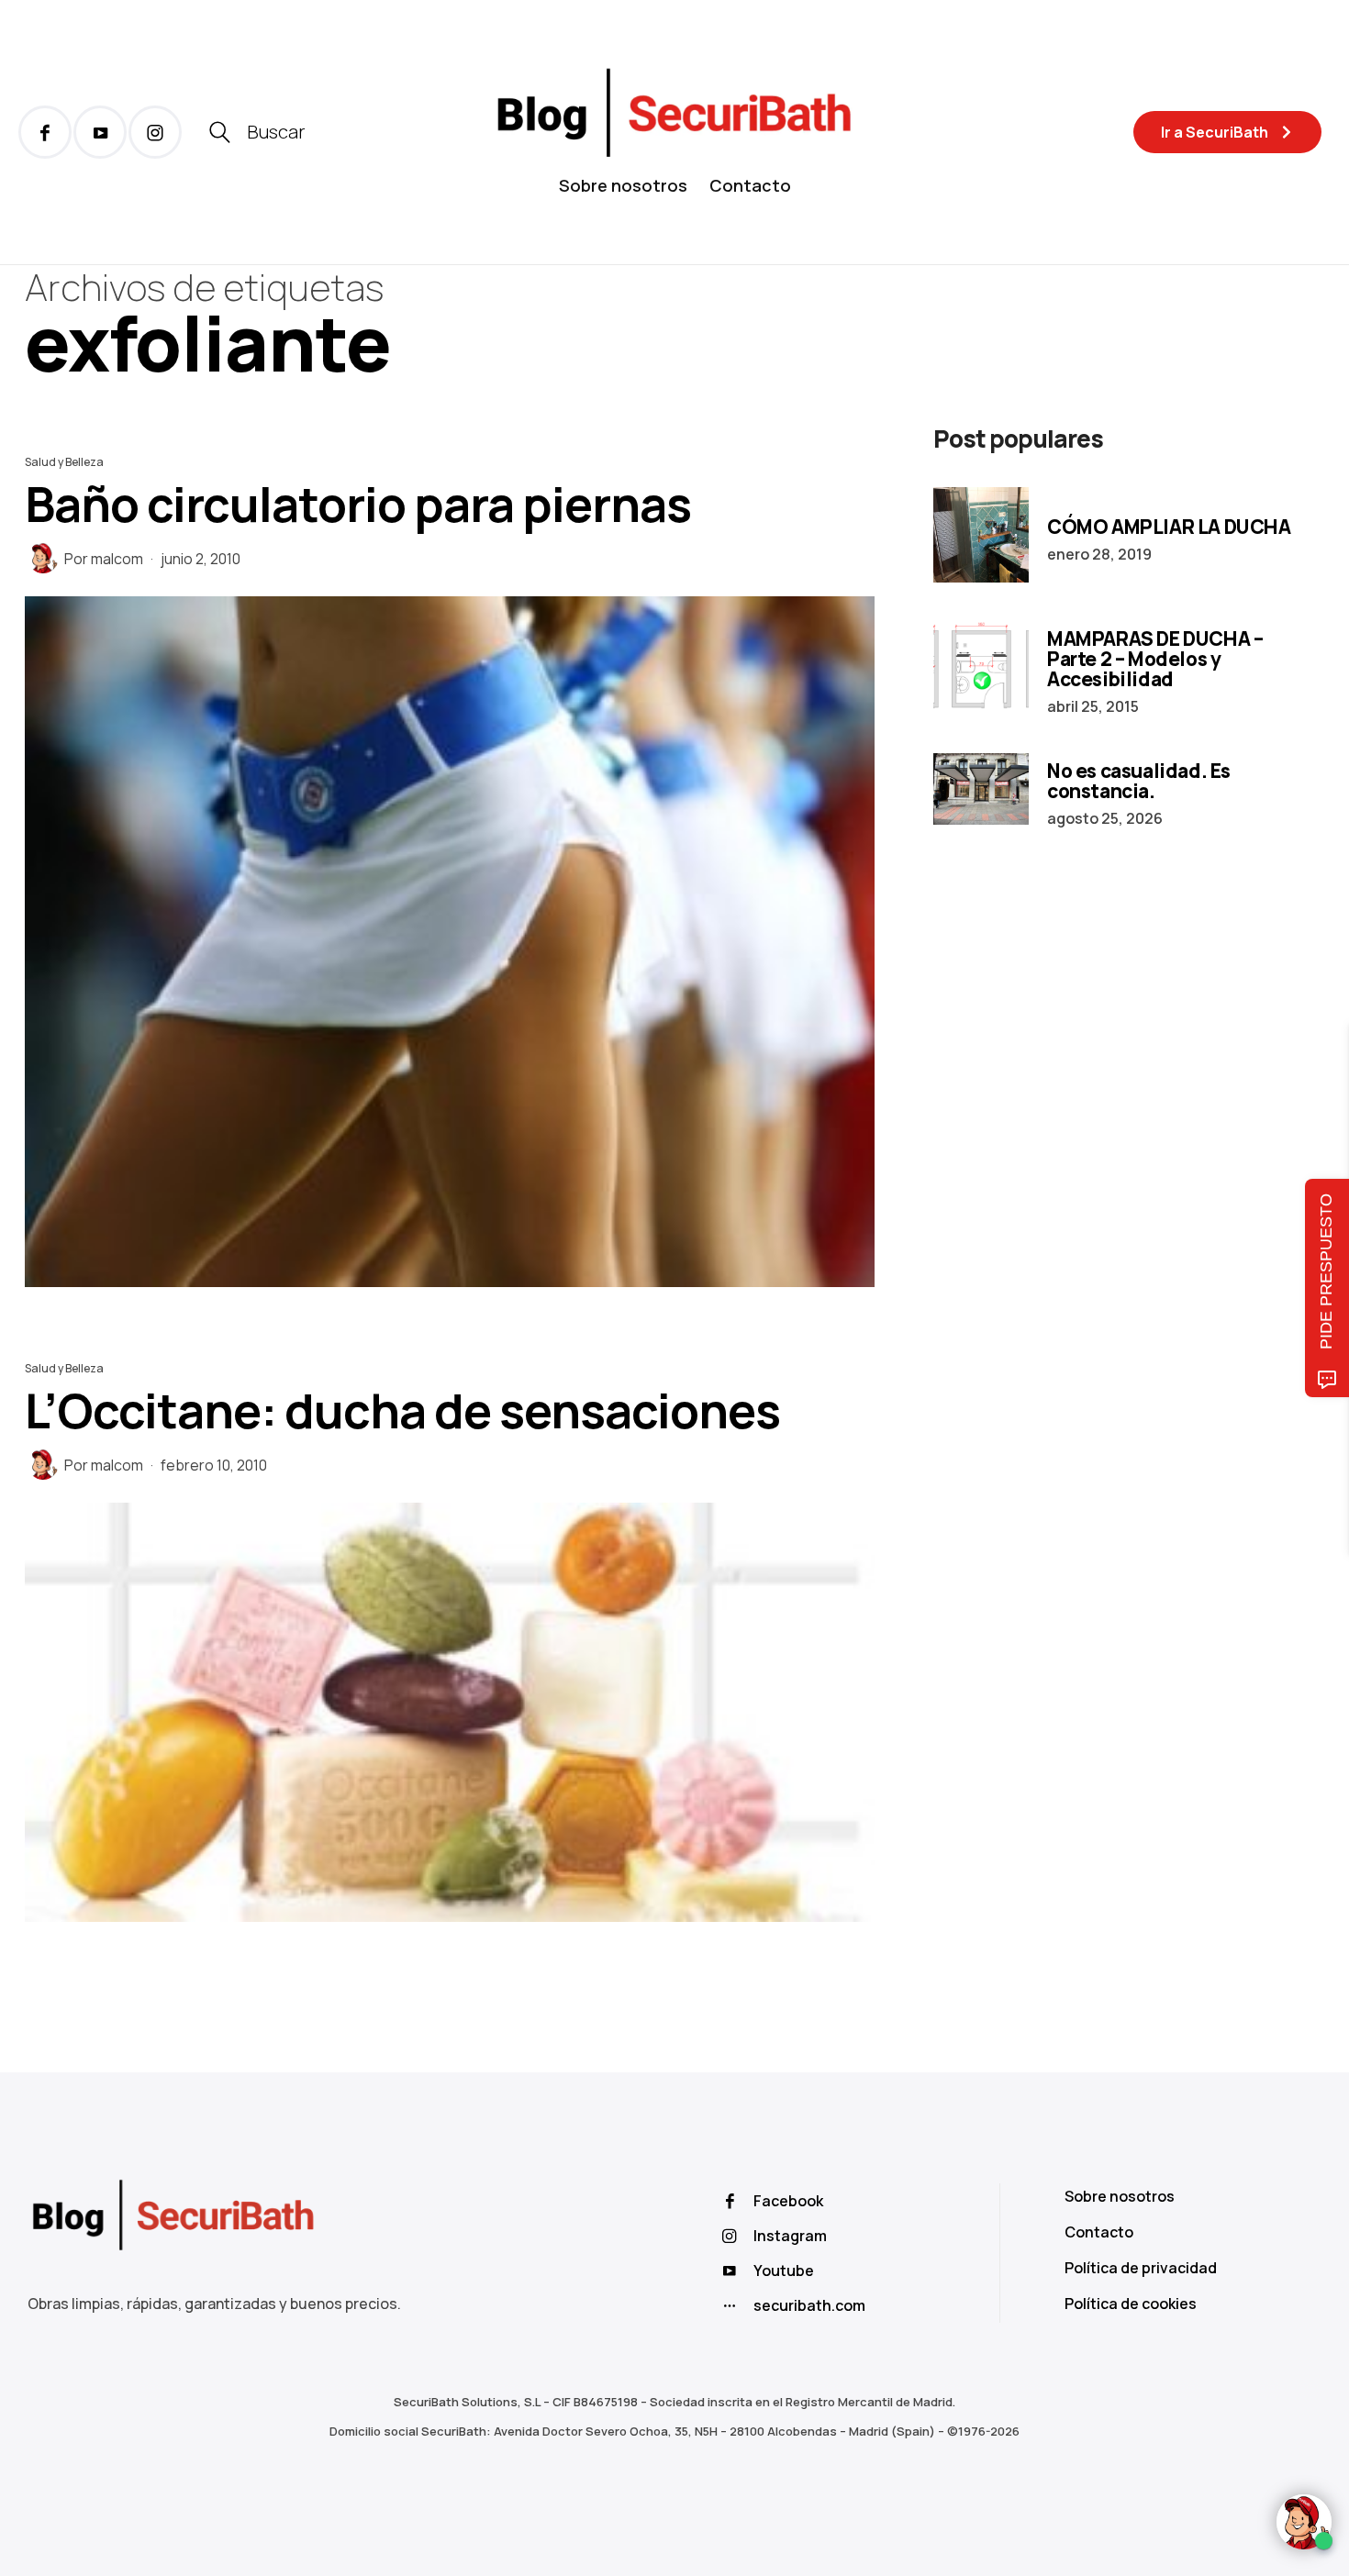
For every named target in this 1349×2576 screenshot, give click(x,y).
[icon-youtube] (100, 132)
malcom (117, 559)
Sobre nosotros (623, 185)
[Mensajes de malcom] (43, 558)
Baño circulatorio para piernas (358, 504)
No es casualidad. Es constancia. (1139, 781)
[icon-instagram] (155, 132)
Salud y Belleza (64, 462)
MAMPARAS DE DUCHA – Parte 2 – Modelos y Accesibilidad (1155, 659)
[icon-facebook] (45, 132)
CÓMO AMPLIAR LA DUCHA (1169, 527)
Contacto (750, 185)
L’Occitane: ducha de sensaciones (402, 1410)
